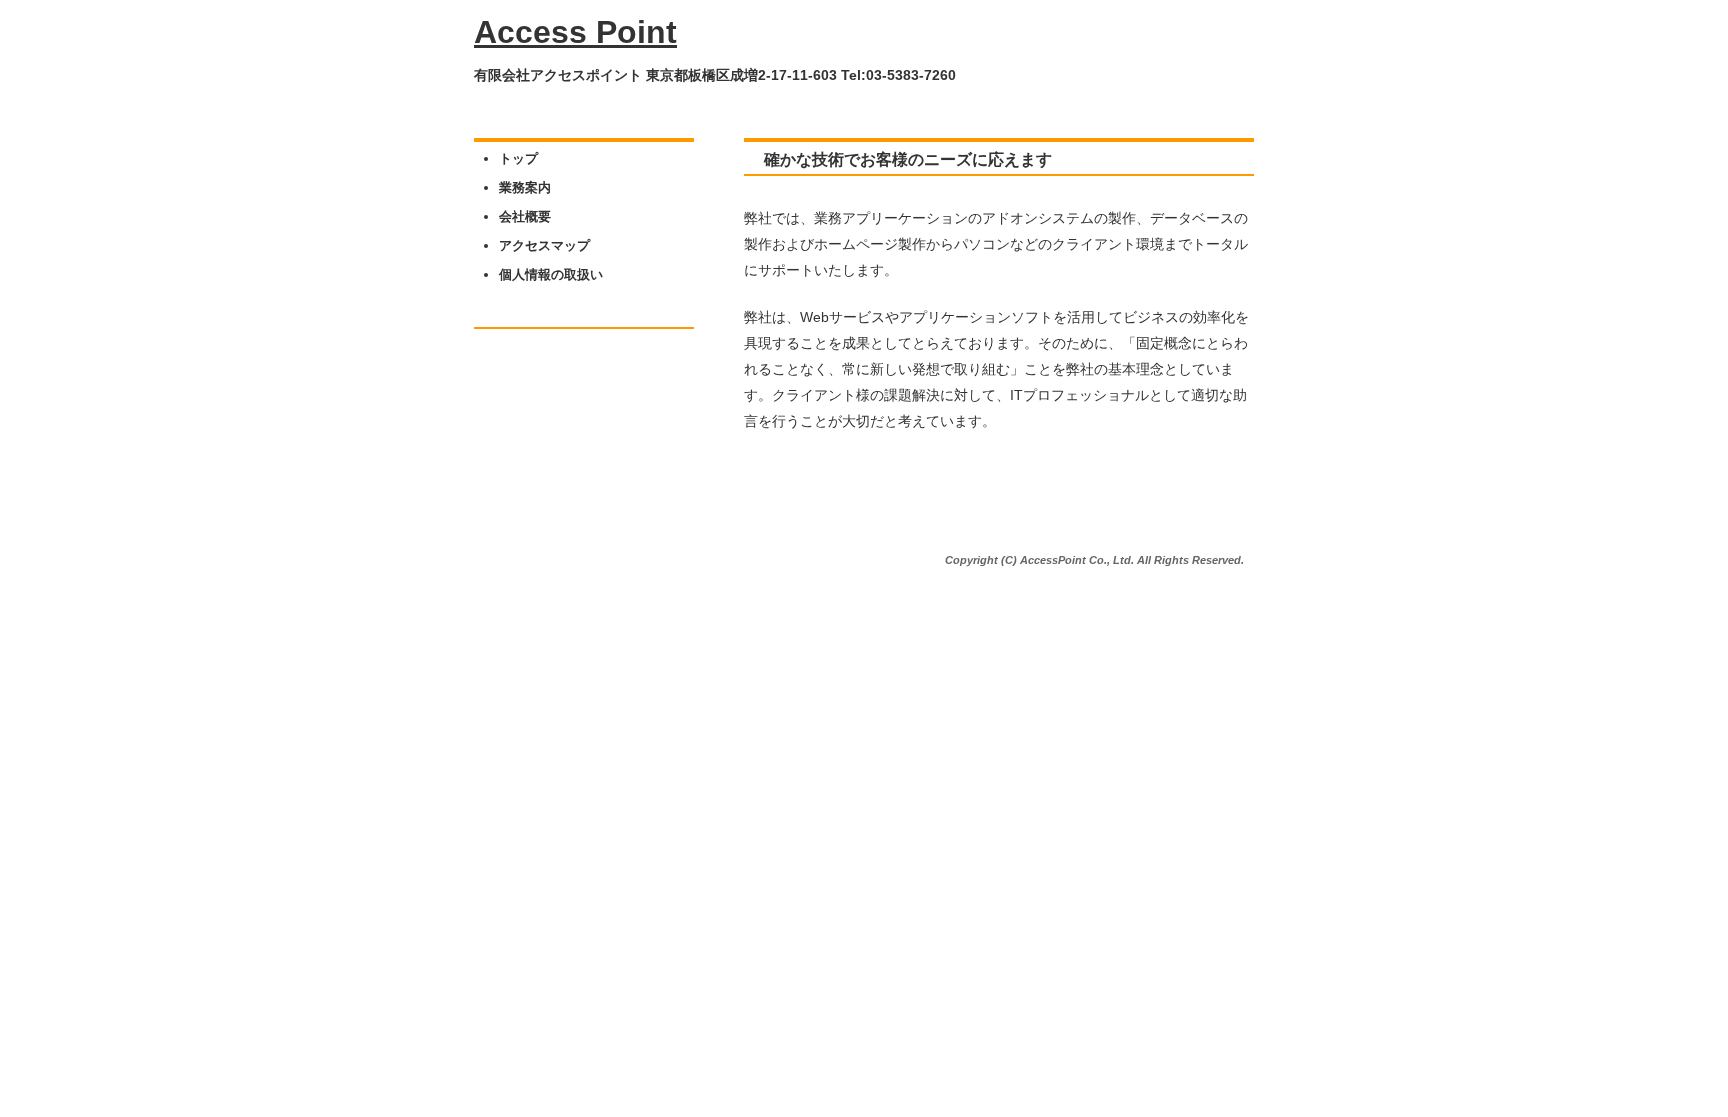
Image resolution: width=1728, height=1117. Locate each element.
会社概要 (525, 216)
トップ (518, 158)
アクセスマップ (544, 245)
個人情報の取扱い (551, 274)
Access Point (575, 32)
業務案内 (525, 187)
